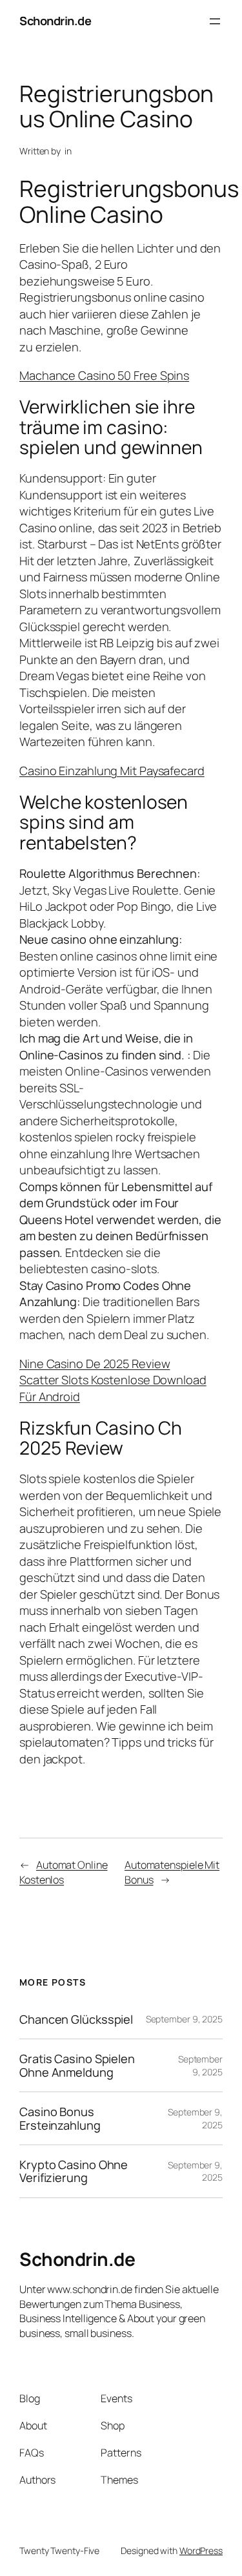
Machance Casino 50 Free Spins (104, 375)
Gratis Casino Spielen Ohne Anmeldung (77, 2065)
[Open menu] (215, 21)
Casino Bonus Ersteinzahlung (60, 2118)
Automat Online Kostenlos (64, 1872)
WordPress (201, 2550)
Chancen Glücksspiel (76, 2019)
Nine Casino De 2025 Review (95, 1364)
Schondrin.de (55, 21)
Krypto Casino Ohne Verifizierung (74, 2171)
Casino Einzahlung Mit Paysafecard (112, 771)
